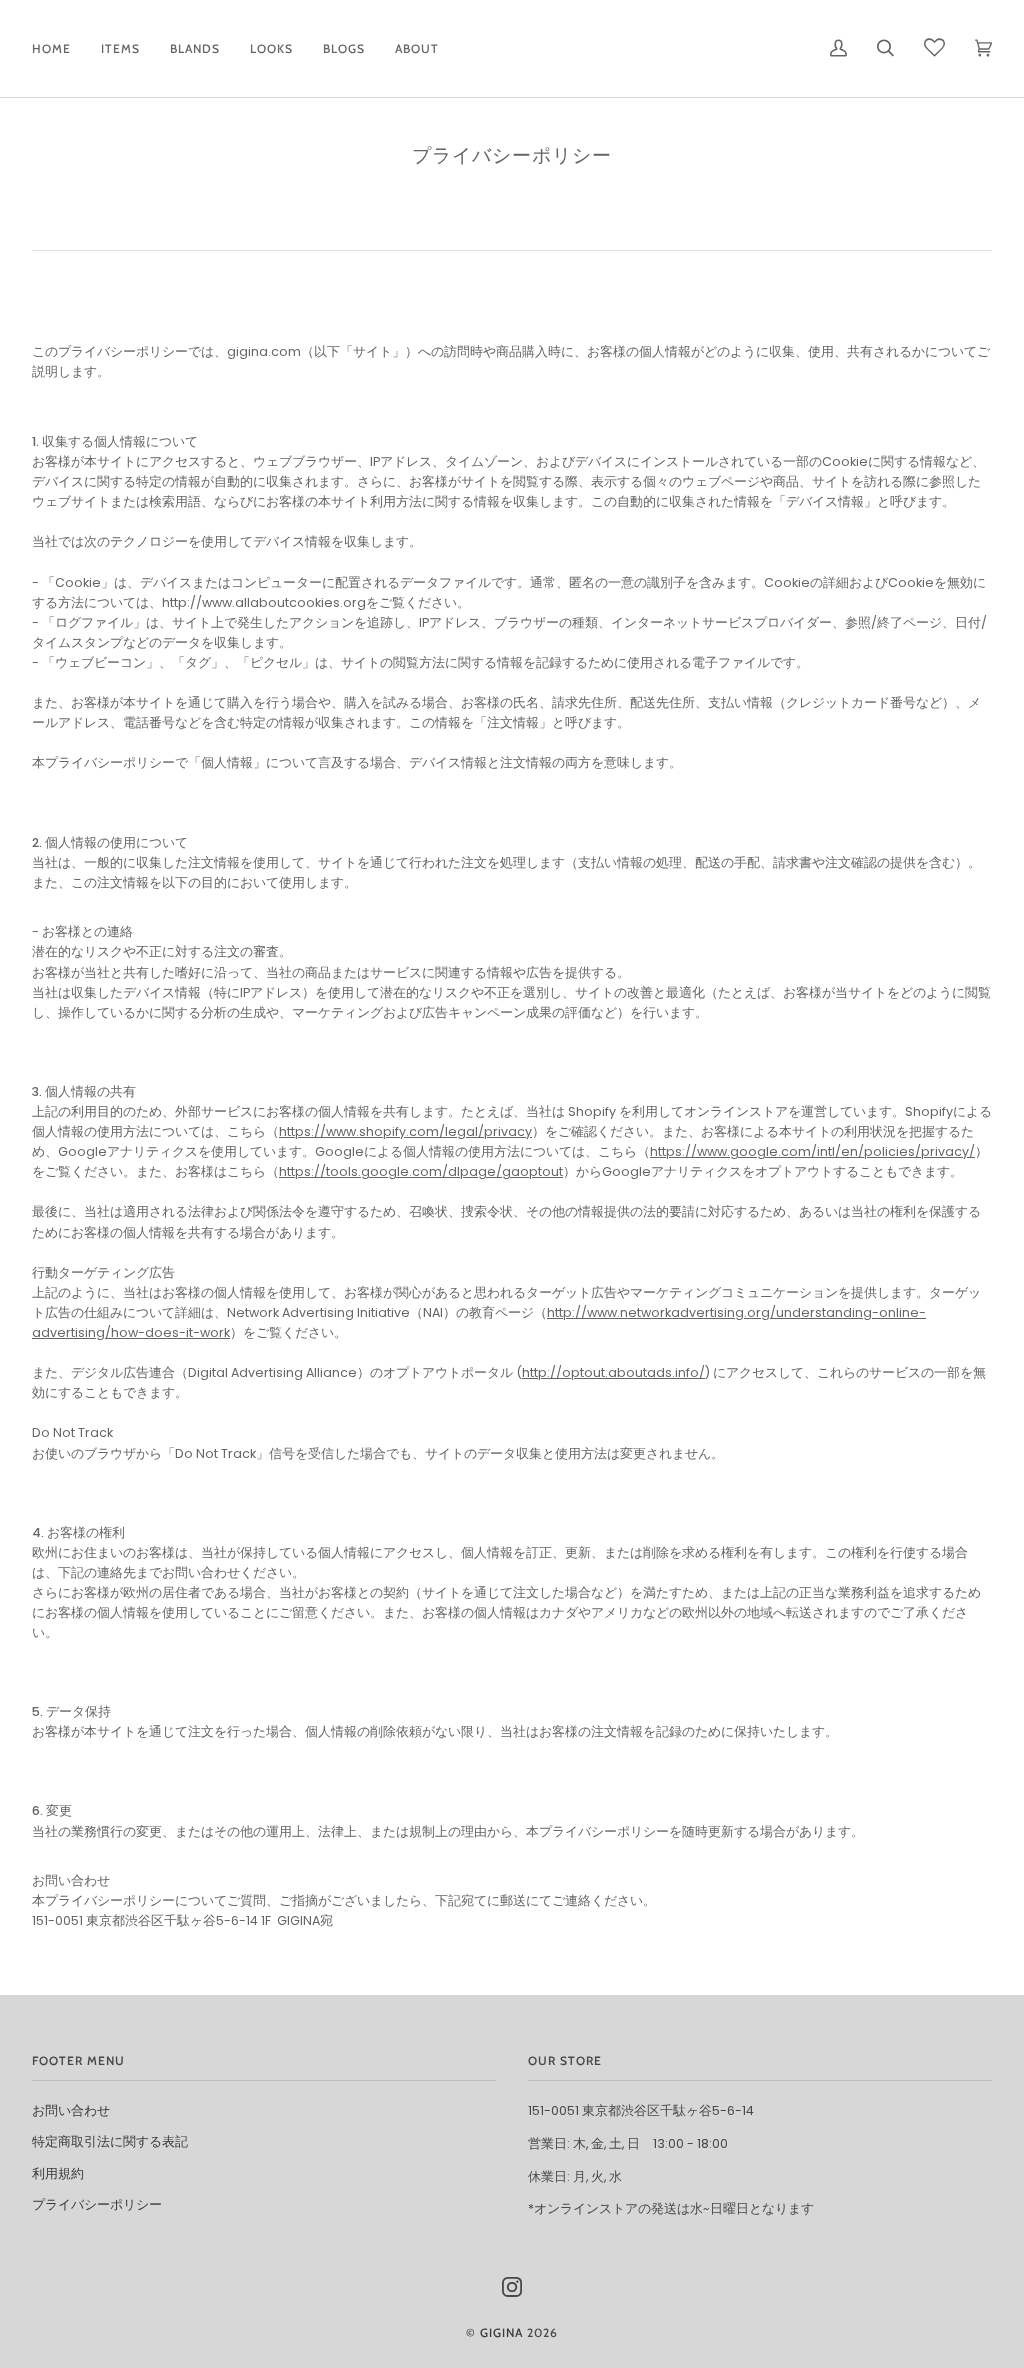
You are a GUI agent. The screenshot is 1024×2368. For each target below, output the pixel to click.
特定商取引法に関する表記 (110, 2141)
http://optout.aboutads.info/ (613, 1372)
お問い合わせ (71, 2110)
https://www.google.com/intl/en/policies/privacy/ (812, 1151)
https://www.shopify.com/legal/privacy (405, 1131)
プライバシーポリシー (97, 2204)
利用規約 (58, 2173)
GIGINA (501, 2332)
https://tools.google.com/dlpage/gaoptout (421, 1171)
